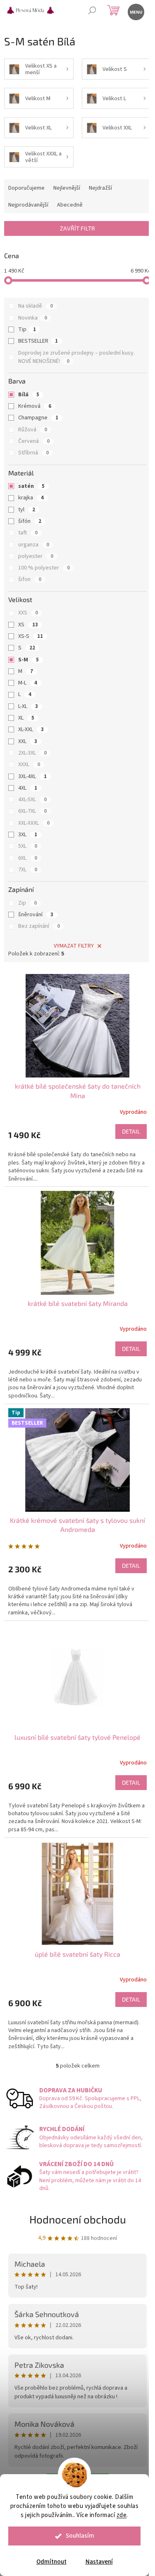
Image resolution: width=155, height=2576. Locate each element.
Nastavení (99, 2562)
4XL (28, 788)
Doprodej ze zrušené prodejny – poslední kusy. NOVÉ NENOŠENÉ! (76, 357)
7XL (28, 870)
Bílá (29, 395)
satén (31, 486)
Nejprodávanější (28, 205)
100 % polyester (44, 568)
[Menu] (135, 11)
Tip (27, 329)
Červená (34, 441)
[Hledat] (92, 11)
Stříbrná (33, 453)
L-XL (28, 706)
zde (122, 2515)
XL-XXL (31, 729)
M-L (28, 683)
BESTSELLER (38, 341)
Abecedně (70, 205)
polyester (36, 556)
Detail (131, 1131)
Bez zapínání (39, 926)
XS (28, 625)
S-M (29, 660)
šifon (30, 579)
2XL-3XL (32, 753)
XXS (28, 613)
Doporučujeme (26, 188)
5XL (28, 846)
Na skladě (36, 306)
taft (28, 533)
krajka (31, 498)
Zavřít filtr (77, 228)
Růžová (33, 430)
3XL (28, 835)
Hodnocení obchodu (78, 2219)
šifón (30, 521)
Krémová (35, 406)
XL (26, 718)
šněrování (36, 915)
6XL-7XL (32, 811)
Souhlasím (80, 2536)
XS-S (31, 636)
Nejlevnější (67, 188)
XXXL (29, 765)
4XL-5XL (32, 800)
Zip (27, 903)
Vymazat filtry (74, 946)
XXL (28, 741)
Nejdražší (100, 188)
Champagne (38, 418)
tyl (27, 510)
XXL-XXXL (34, 823)
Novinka (33, 318)
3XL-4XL (32, 776)
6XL (28, 858)
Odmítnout (51, 2562)
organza (34, 545)
